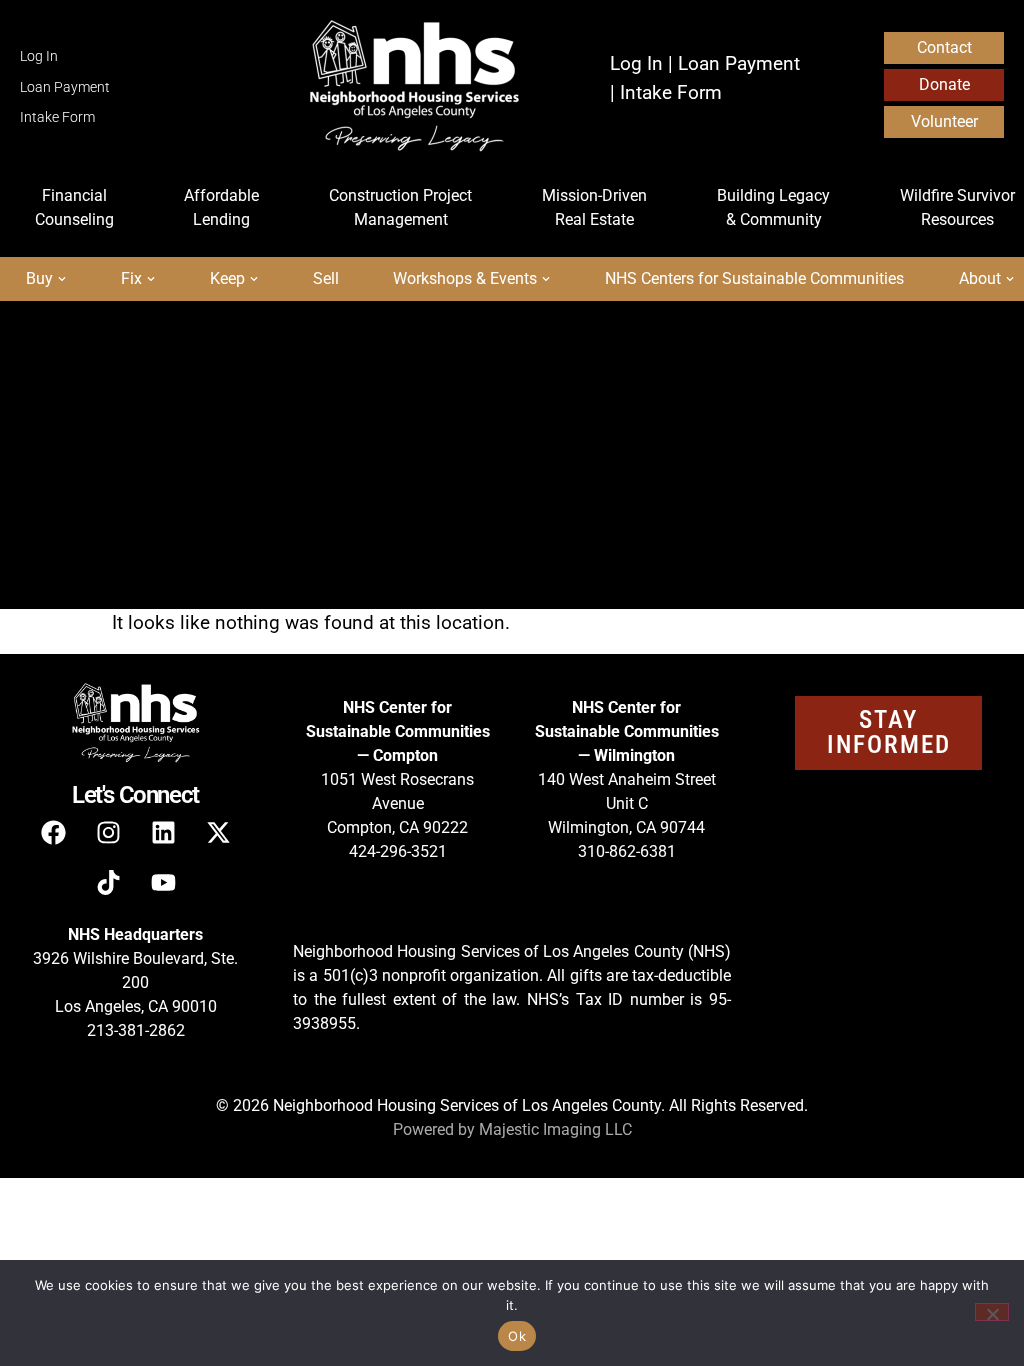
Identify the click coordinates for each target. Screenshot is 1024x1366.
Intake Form (57, 117)
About (77, 569)
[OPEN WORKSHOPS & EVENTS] (546, 279)
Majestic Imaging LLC (555, 1129)
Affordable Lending (353, 385)
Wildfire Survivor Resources (167, 477)
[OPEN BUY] (62, 279)
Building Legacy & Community (522, 431)
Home (78, 339)
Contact (944, 47)
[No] (992, 1312)
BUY (340, 477)
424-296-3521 (398, 851)
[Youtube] (163, 882)
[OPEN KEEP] (254, 279)
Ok (517, 1336)
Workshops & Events (139, 523)
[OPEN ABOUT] (1010, 279)
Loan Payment (65, 87)
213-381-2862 (136, 1030)
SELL (661, 477)
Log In (39, 56)
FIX (441, 477)
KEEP (547, 477)
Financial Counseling (141, 385)
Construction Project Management (621, 385)
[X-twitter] (218, 832)
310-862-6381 (627, 851)
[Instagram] (108, 832)
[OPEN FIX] (151, 279)
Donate (944, 84)
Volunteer (944, 121)
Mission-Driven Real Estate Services (203, 431)
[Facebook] (53, 832)
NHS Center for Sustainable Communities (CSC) (498, 523)
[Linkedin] (163, 832)
